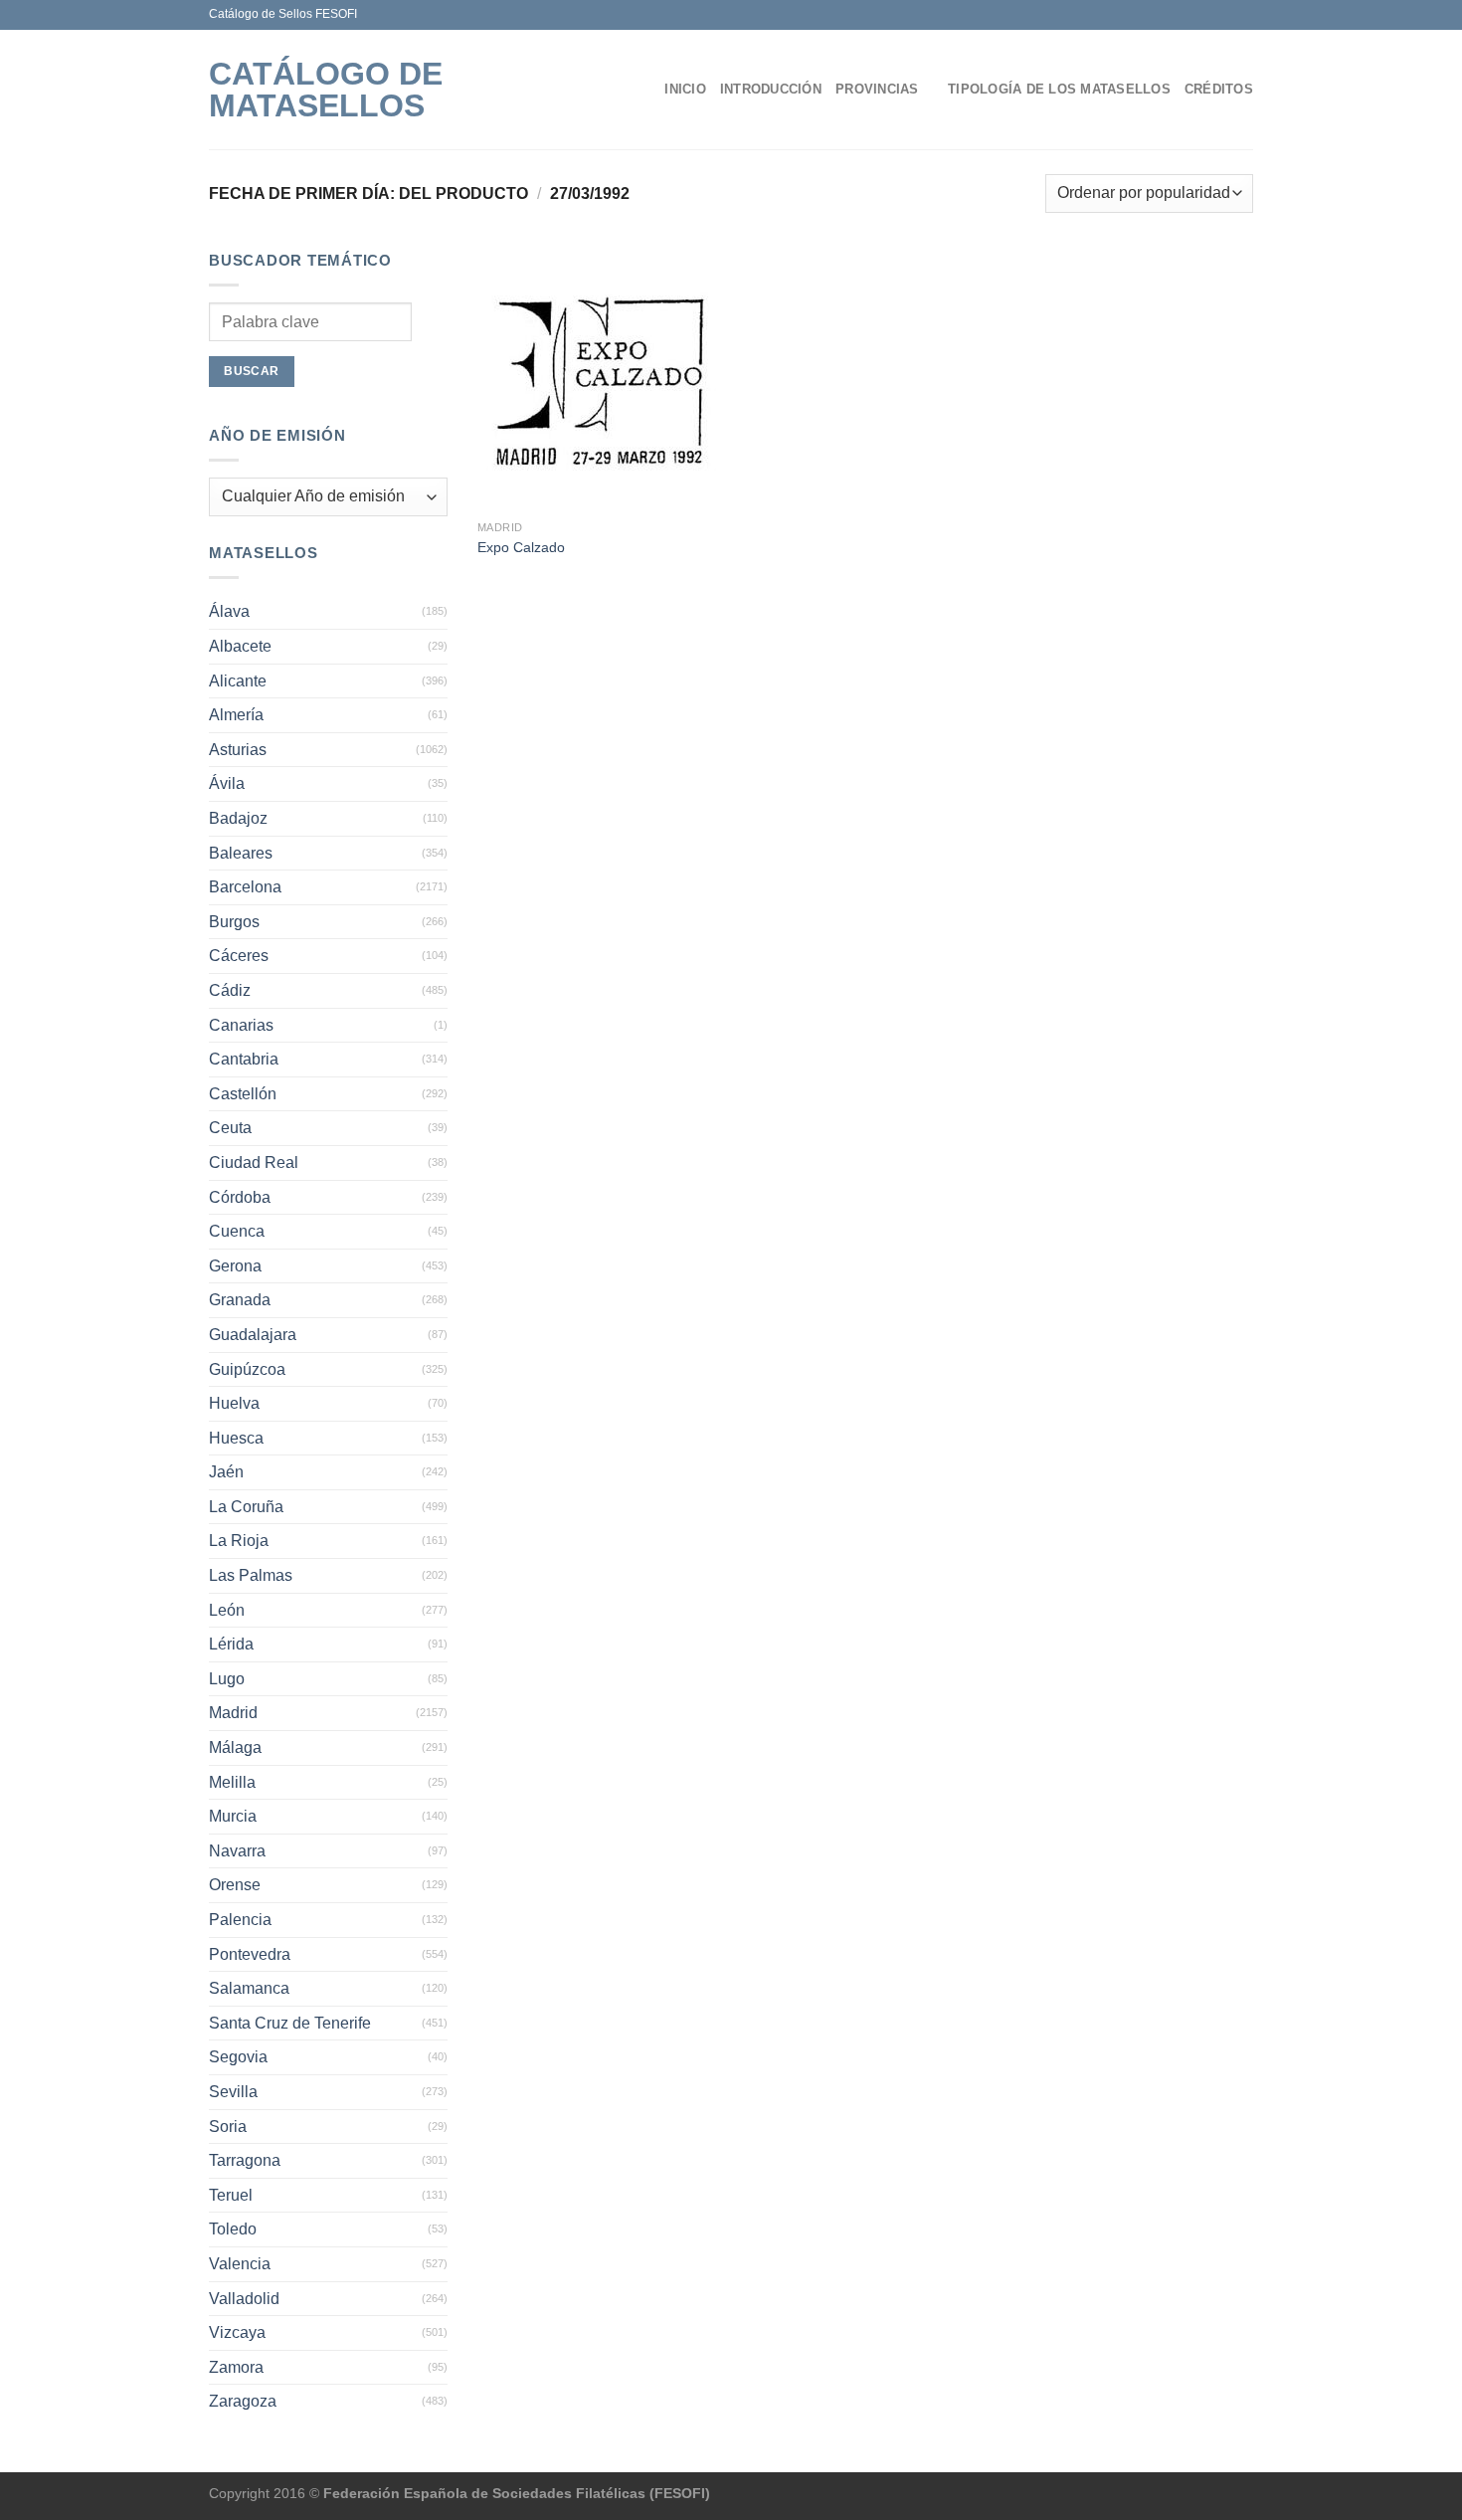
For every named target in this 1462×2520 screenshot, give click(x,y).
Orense (235, 1885)
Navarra (237, 1851)
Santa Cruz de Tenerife (290, 2023)
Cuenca (237, 1231)
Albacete (240, 646)
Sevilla (233, 2092)
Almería (236, 715)
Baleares (241, 853)
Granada (240, 1300)
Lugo (227, 1679)
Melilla (232, 1782)
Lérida (231, 1644)
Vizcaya (237, 2332)
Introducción (771, 89)
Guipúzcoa (247, 1369)
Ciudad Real (254, 1163)
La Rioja (239, 1541)
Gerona (235, 1266)
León (227, 1610)
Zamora (236, 2367)
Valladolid (244, 2299)
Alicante (238, 681)
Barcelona (245, 887)
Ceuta (230, 1128)
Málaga (235, 1747)
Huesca (236, 1438)
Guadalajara (253, 1335)
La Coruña (246, 1507)
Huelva (234, 1403)
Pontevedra (250, 1954)
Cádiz (230, 990)
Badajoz (238, 818)
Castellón (243, 1094)
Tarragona (245, 2160)
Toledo (233, 2229)
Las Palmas (251, 1575)
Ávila (227, 783)
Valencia (240, 2264)
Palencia (240, 1920)
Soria (228, 2127)
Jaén (226, 1472)
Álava (229, 611)
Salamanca (249, 1988)
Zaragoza (243, 2401)
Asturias (238, 750)
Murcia (233, 1816)
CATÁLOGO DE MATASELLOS (326, 90)
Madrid (233, 1713)
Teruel (231, 2195)
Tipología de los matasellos (1059, 89)
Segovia (238, 2057)
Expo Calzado (521, 547)
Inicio (685, 89)
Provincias (877, 89)
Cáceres (239, 956)
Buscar (251, 371)
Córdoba (240, 1197)
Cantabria (244, 1059)
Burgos (234, 922)
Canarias (241, 1025)
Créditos (1219, 89)
